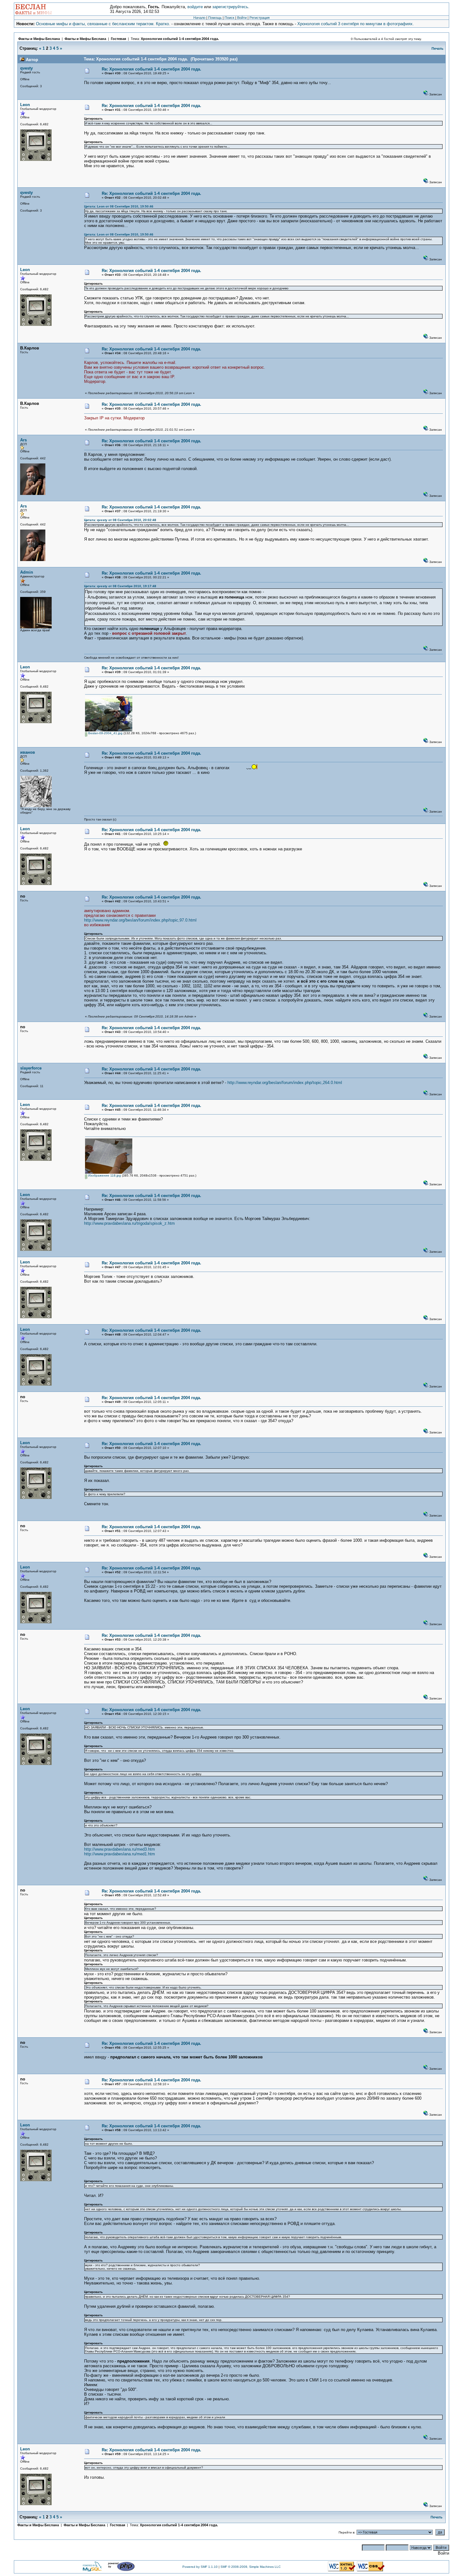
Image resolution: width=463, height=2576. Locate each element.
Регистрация (260, 18)
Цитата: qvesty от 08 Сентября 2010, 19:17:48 (120, 586)
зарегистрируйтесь (230, 7)
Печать (437, 48)
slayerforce (31, 1068)
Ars (23, 440)
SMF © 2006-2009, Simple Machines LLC (251, 2567)
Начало (199, 18)
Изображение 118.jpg (104, 1175)
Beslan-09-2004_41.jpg (105, 733)
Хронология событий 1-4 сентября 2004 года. (180, 39)
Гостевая (119, 39)
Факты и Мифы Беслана (39, 39)
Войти (242, 18)
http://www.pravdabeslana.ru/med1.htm (120, 1854)
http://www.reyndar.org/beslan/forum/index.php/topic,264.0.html (285, 1083)
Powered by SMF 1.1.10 (200, 2567)
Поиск (229, 18)
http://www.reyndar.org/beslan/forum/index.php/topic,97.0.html (140, 920)
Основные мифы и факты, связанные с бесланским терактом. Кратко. (103, 24)
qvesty (26, 68)
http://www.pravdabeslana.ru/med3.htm (120, 1849)
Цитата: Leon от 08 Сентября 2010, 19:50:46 (119, 206)
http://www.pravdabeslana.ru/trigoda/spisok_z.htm (129, 1223)
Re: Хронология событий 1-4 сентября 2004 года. (151, 69)
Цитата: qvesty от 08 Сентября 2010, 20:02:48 (120, 520)
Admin (27, 572)
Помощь (215, 18)
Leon (25, 105)
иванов (28, 752)
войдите (195, 7)
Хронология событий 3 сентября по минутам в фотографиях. (356, 24)
